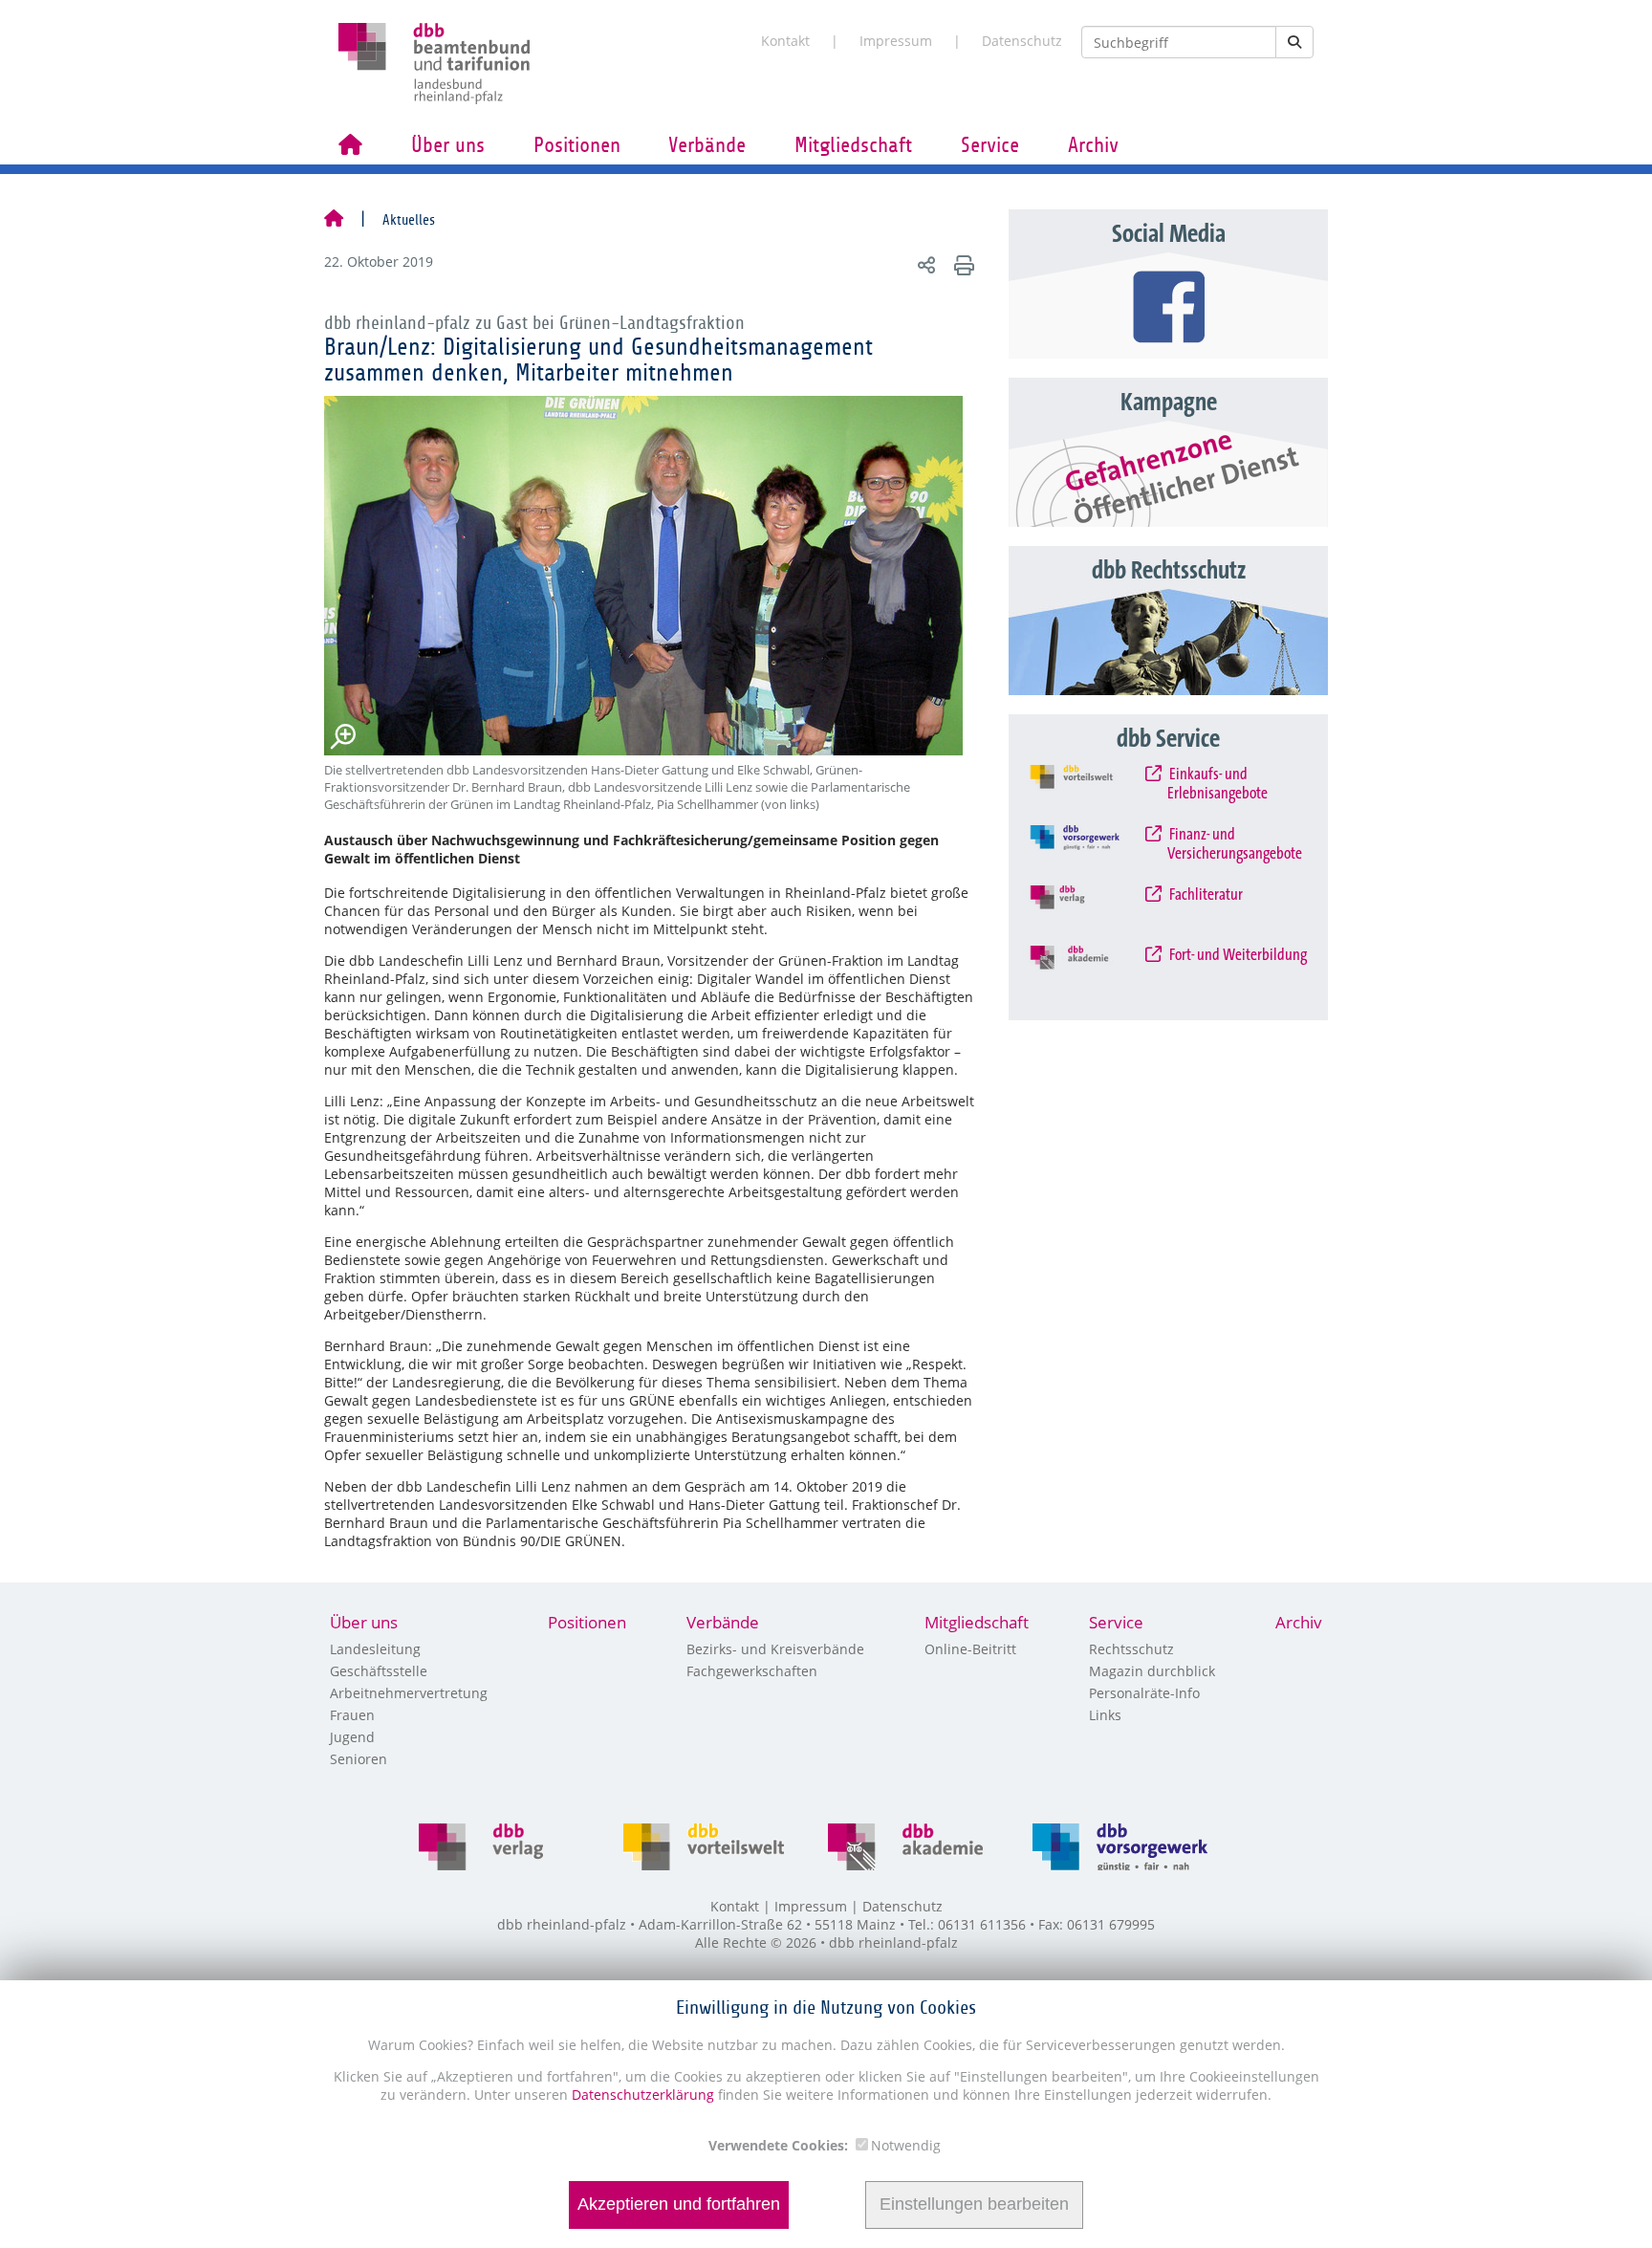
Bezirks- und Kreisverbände (775, 1649)
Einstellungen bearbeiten (974, 2205)
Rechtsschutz (1131, 1649)
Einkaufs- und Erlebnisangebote (1217, 784)
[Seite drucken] (961, 264)
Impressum (896, 41)
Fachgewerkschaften (752, 1671)
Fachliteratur (1205, 895)
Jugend (352, 1737)
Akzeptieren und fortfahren (679, 2205)
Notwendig (906, 2145)
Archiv (1093, 145)
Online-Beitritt (970, 1649)
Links (1105, 1715)
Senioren (359, 1759)
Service (990, 145)
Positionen (577, 145)
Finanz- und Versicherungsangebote (1235, 844)
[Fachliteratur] (1089, 910)
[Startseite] (334, 220)
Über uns (448, 145)
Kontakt (785, 41)
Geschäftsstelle (379, 1671)
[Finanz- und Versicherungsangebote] (1089, 850)
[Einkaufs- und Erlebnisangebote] (1089, 790)
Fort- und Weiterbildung (1237, 955)
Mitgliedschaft (853, 145)
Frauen (352, 1715)
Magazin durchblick (1152, 1671)
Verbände (707, 145)
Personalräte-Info (1144, 1693)
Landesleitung (375, 1649)
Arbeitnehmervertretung (409, 1693)
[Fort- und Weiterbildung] (1089, 971)
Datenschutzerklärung (641, 2095)
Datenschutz (1022, 41)
